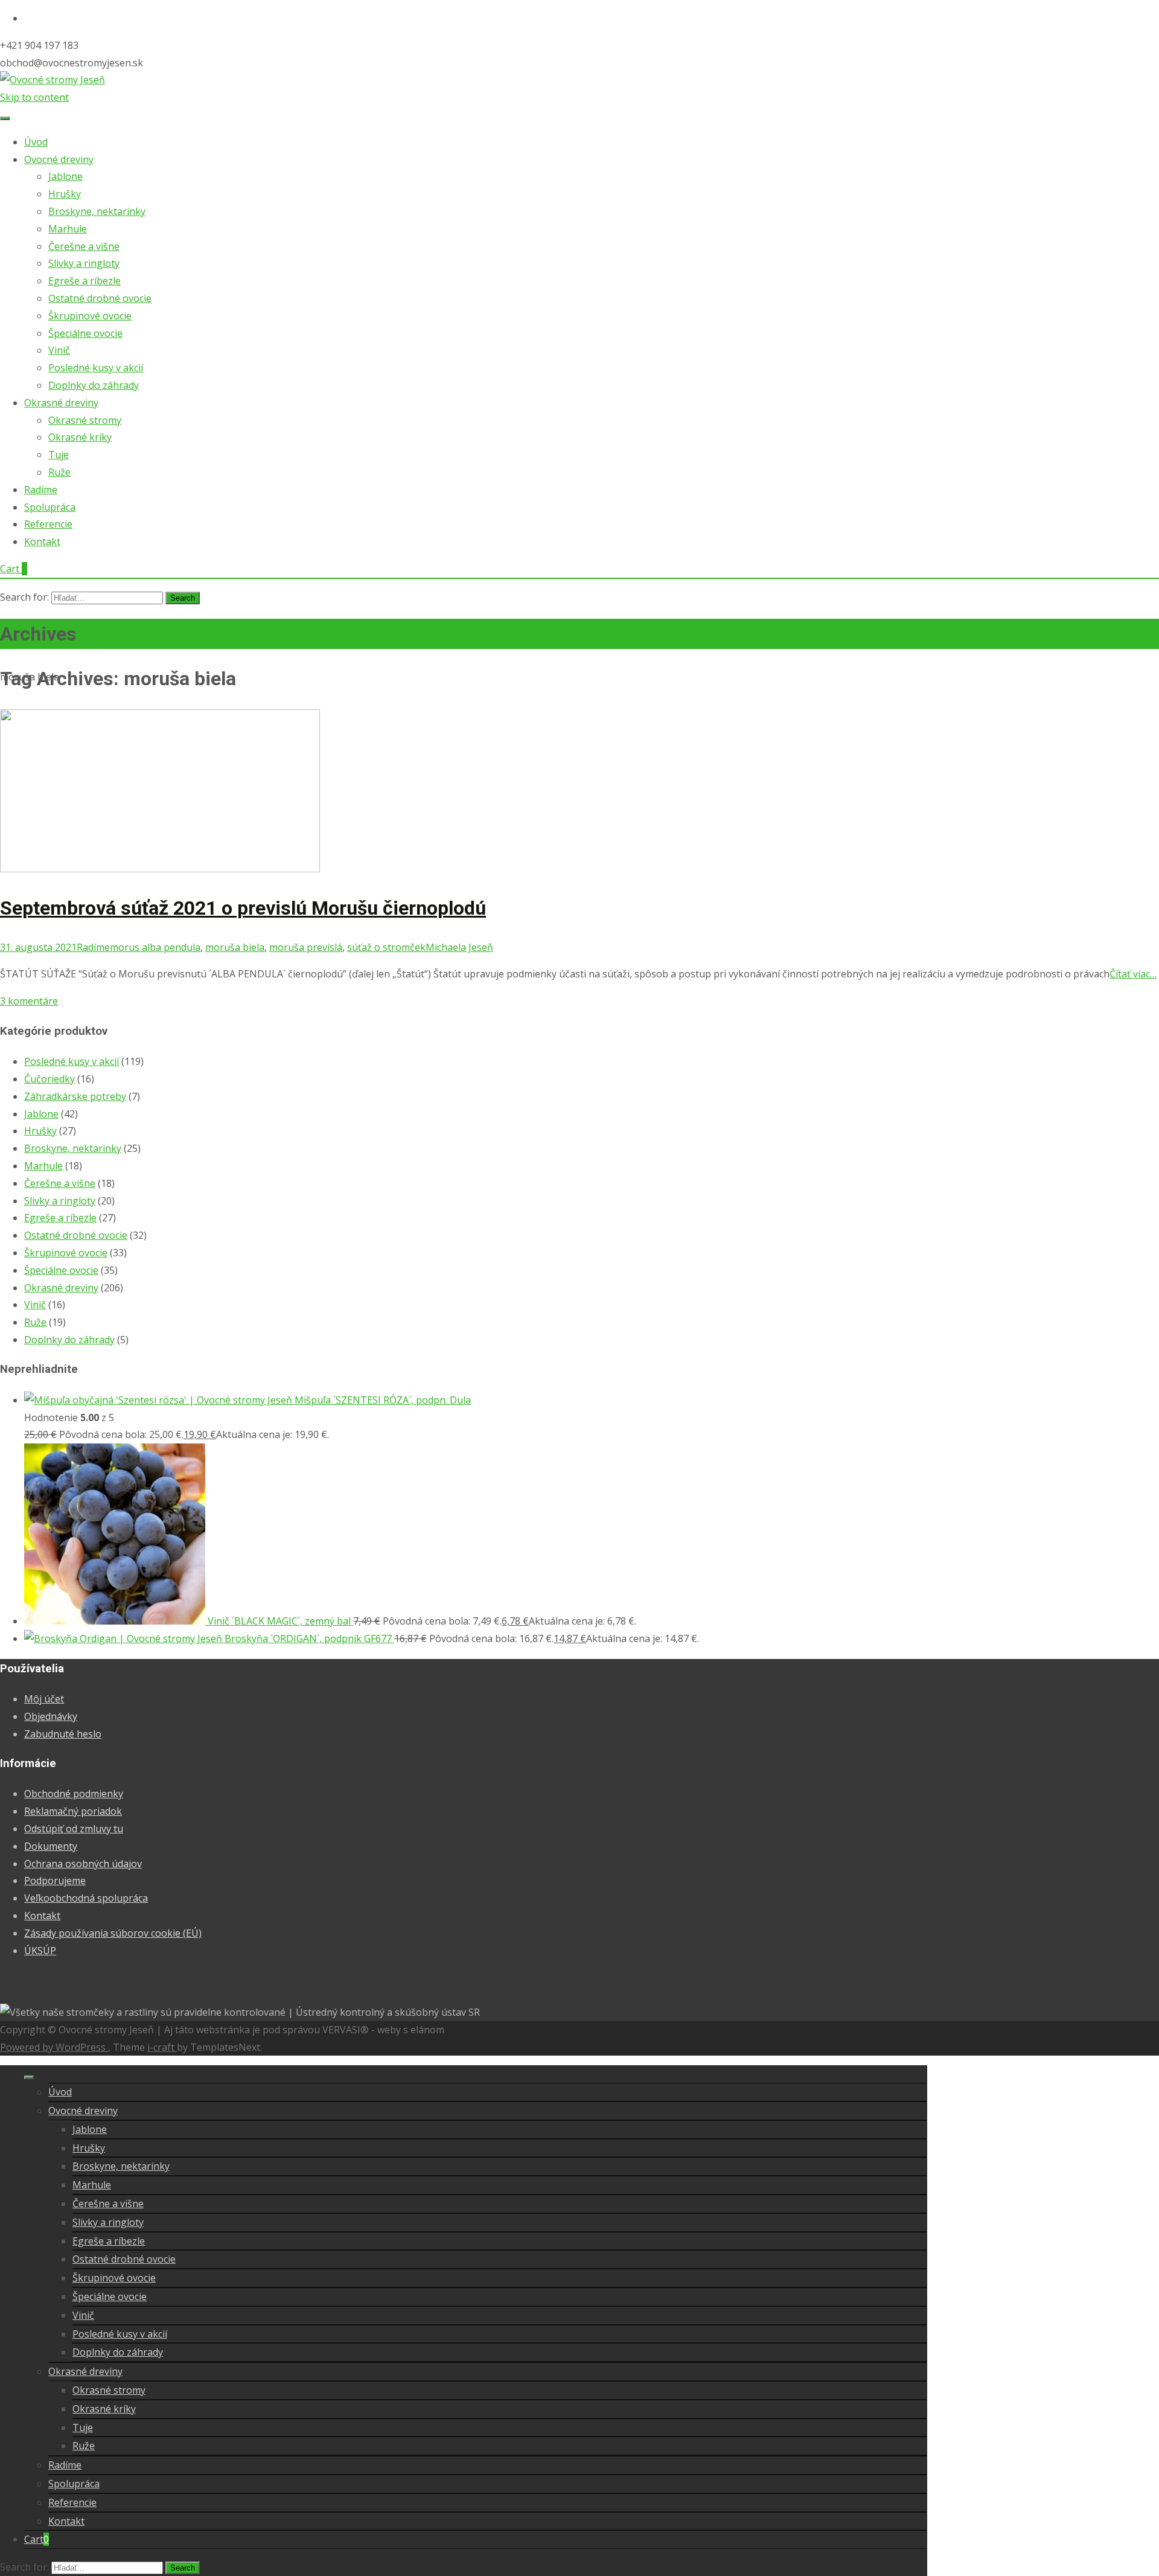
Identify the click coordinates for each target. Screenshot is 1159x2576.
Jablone (65, 176)
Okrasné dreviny (61, 403)
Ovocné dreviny (59, 159)
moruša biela (235, 947)
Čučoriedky (49, 1079)
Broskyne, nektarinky (97, 211)
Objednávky (51, 1716)
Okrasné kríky (80, 437)
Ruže (59, 472)
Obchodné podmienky (74, 1794)
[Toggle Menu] (5, 118)
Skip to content (34, 97)
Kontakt (42, 542)
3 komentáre (29, 1001)
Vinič (59, 350)
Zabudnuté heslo (63, 1734)
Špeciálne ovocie (85, 333)
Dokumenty (51, 1846)
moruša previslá (306, 947)
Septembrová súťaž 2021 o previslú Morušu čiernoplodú (243, 908)
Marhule (68, 229)
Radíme (41, 490)
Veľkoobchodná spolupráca (86, 1898)
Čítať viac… (1133, 974)
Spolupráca (50, 507)
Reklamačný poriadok (73, 1811)
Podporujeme (55, 1881)
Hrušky (65, 194)
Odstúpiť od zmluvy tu (74, 1829)
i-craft (162, 2047)
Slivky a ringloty (84, 263)
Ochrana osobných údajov (83, 1864)
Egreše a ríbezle (85, 281)
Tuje (59, 455)
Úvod (36, 142)
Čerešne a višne (84, 246)
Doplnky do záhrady (94, 385)
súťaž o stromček (386, 947)
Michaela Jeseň (459, 947)
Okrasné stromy (85, 420)
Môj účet (44, 1699)
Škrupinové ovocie (90, 316)
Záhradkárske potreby (75, 1096)
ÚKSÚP (40, 1951)
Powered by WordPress (54, 2047)
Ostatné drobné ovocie (100, 298)
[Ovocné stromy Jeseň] (53, 80)
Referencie (48, 524)
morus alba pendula (155, 947)
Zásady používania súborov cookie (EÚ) (113, 1933)
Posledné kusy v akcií (96, 368)
